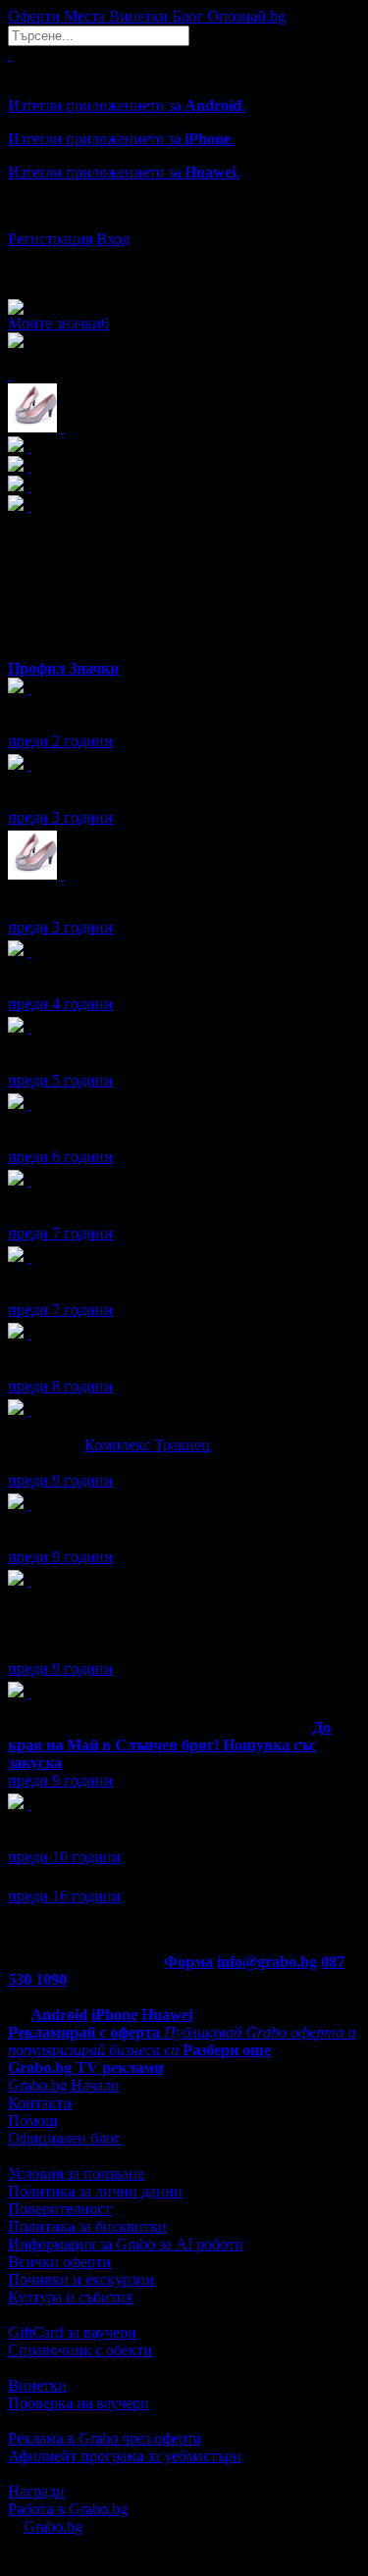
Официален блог (64, 2138)
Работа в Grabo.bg (68, 2509)
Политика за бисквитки (87, 2226)
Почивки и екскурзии (81, 2279)
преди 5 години (60, 1080)
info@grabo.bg (267, 1962)
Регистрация (50, 239)
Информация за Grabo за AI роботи (126, 2244)
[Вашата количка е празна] (10, 54)
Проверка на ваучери (79, 2403)
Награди (36, 2491)
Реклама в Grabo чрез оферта (104, 2438)
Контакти (40, 2103)
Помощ (32, 2121)
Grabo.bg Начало (63, 2085)
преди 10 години (64, 1857)
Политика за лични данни (95, 2191)
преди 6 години (60, 1157)
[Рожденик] (29, 688)
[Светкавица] (29, 1692)
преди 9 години (60, 1480)
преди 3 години (60, 817)
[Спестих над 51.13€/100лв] (29, 1580)
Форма (188, 1962)
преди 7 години (60, 1233)
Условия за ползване (76, 2173)
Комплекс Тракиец (147, 1445)
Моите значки (58, 323)
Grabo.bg (53, 2526)
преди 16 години (64, 1896)
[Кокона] (63, 874)
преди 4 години (60, 1004)
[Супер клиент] (29, 1410)
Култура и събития (70, 2297)
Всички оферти (59, 2262)
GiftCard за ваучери (72, 2332)
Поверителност (59, 2209)
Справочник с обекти (80, 2350)
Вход (113, 239)
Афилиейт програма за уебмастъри (125, 2456)
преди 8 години (60, 1386)
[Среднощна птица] (29, 1257)
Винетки (37, 2385)
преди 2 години (60, 741)
